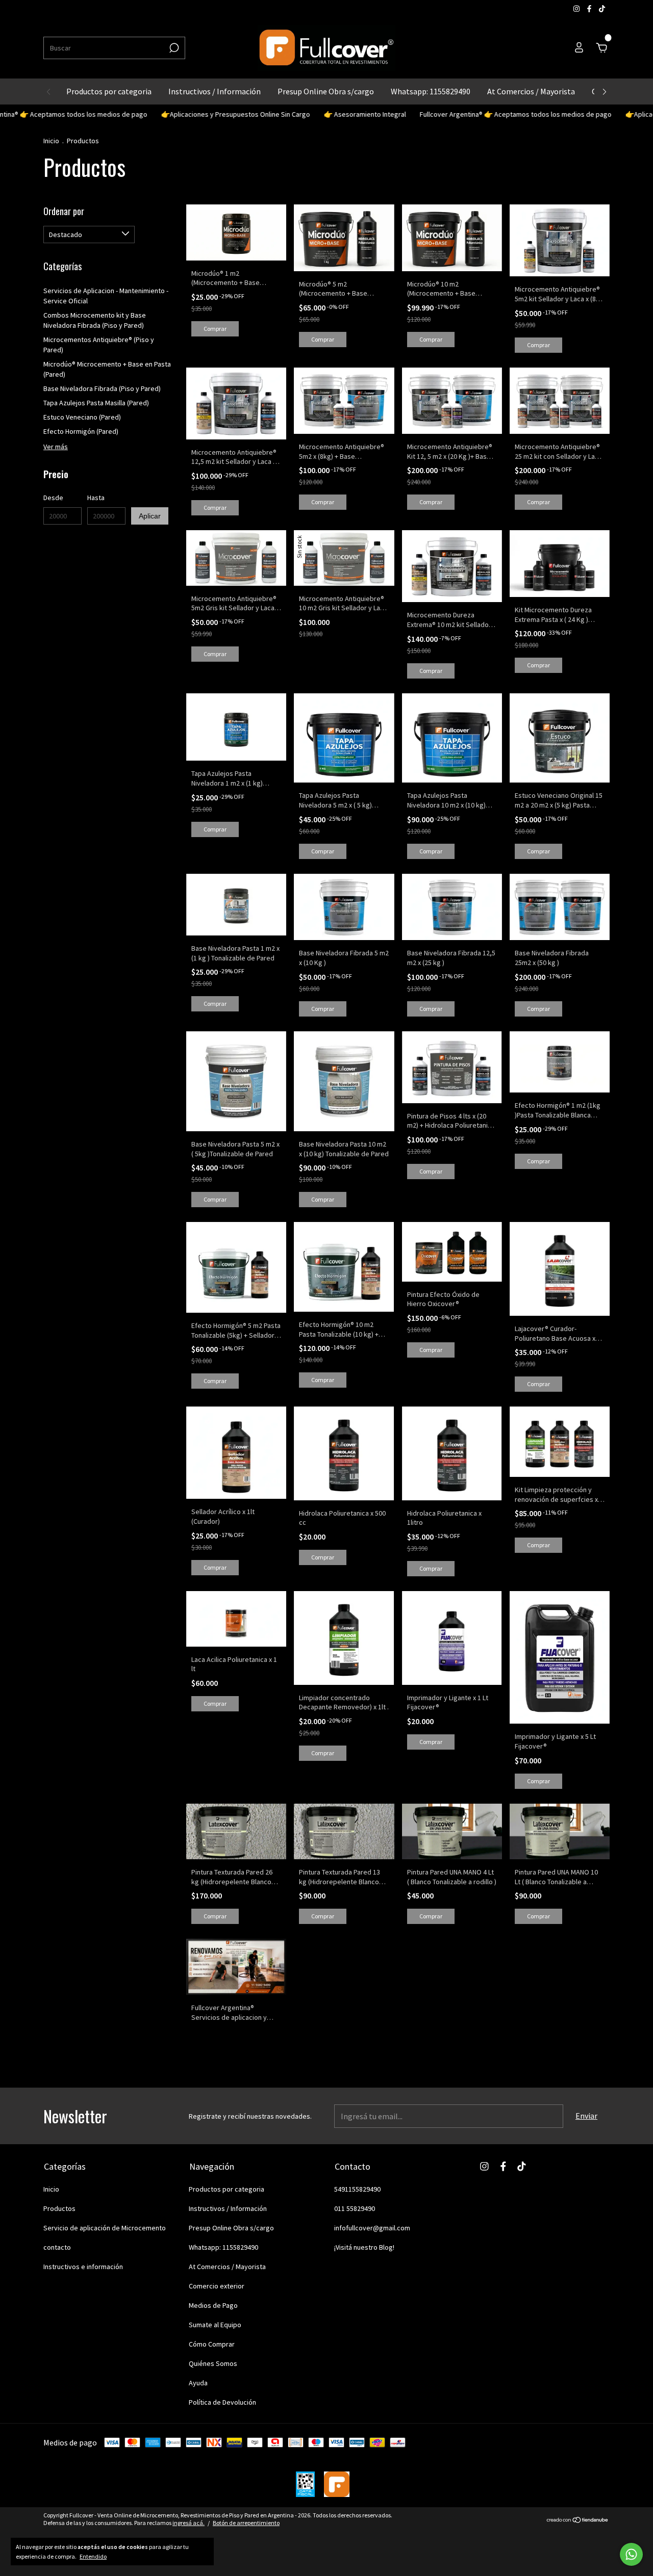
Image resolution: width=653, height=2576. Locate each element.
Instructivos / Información (215, 91)
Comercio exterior (217, 2286)
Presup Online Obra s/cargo (326, 91)
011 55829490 (355, 2208)
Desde (53, 498)
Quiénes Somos (213, 2363)
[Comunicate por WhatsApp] (631, 2554)
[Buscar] (173, 48)
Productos (59, 2208)
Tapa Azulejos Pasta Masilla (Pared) (96, 403)
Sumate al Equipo (215, 2325)
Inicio (51, 141)
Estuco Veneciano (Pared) (82, 417)
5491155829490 (357, 2189)
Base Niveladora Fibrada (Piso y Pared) (102, 388)
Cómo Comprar (212, 2344)
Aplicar (150, 516)
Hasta (96, 498)
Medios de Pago (213, 2305)
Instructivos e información (83, 2267)
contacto (57, 2247)
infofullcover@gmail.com (372, 2228)
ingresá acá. (189, 2523)
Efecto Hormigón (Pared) (81, 431)
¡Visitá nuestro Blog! (364, 2247)
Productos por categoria (109, 91)
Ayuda (198, 2383)
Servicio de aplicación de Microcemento (105, 2228)
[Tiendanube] (578, 2520)
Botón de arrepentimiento (246, 2523)
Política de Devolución (222, 2402)
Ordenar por (64, 211)
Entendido (93, 2556)
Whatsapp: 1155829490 (431, 91)
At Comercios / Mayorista (531, 91)
